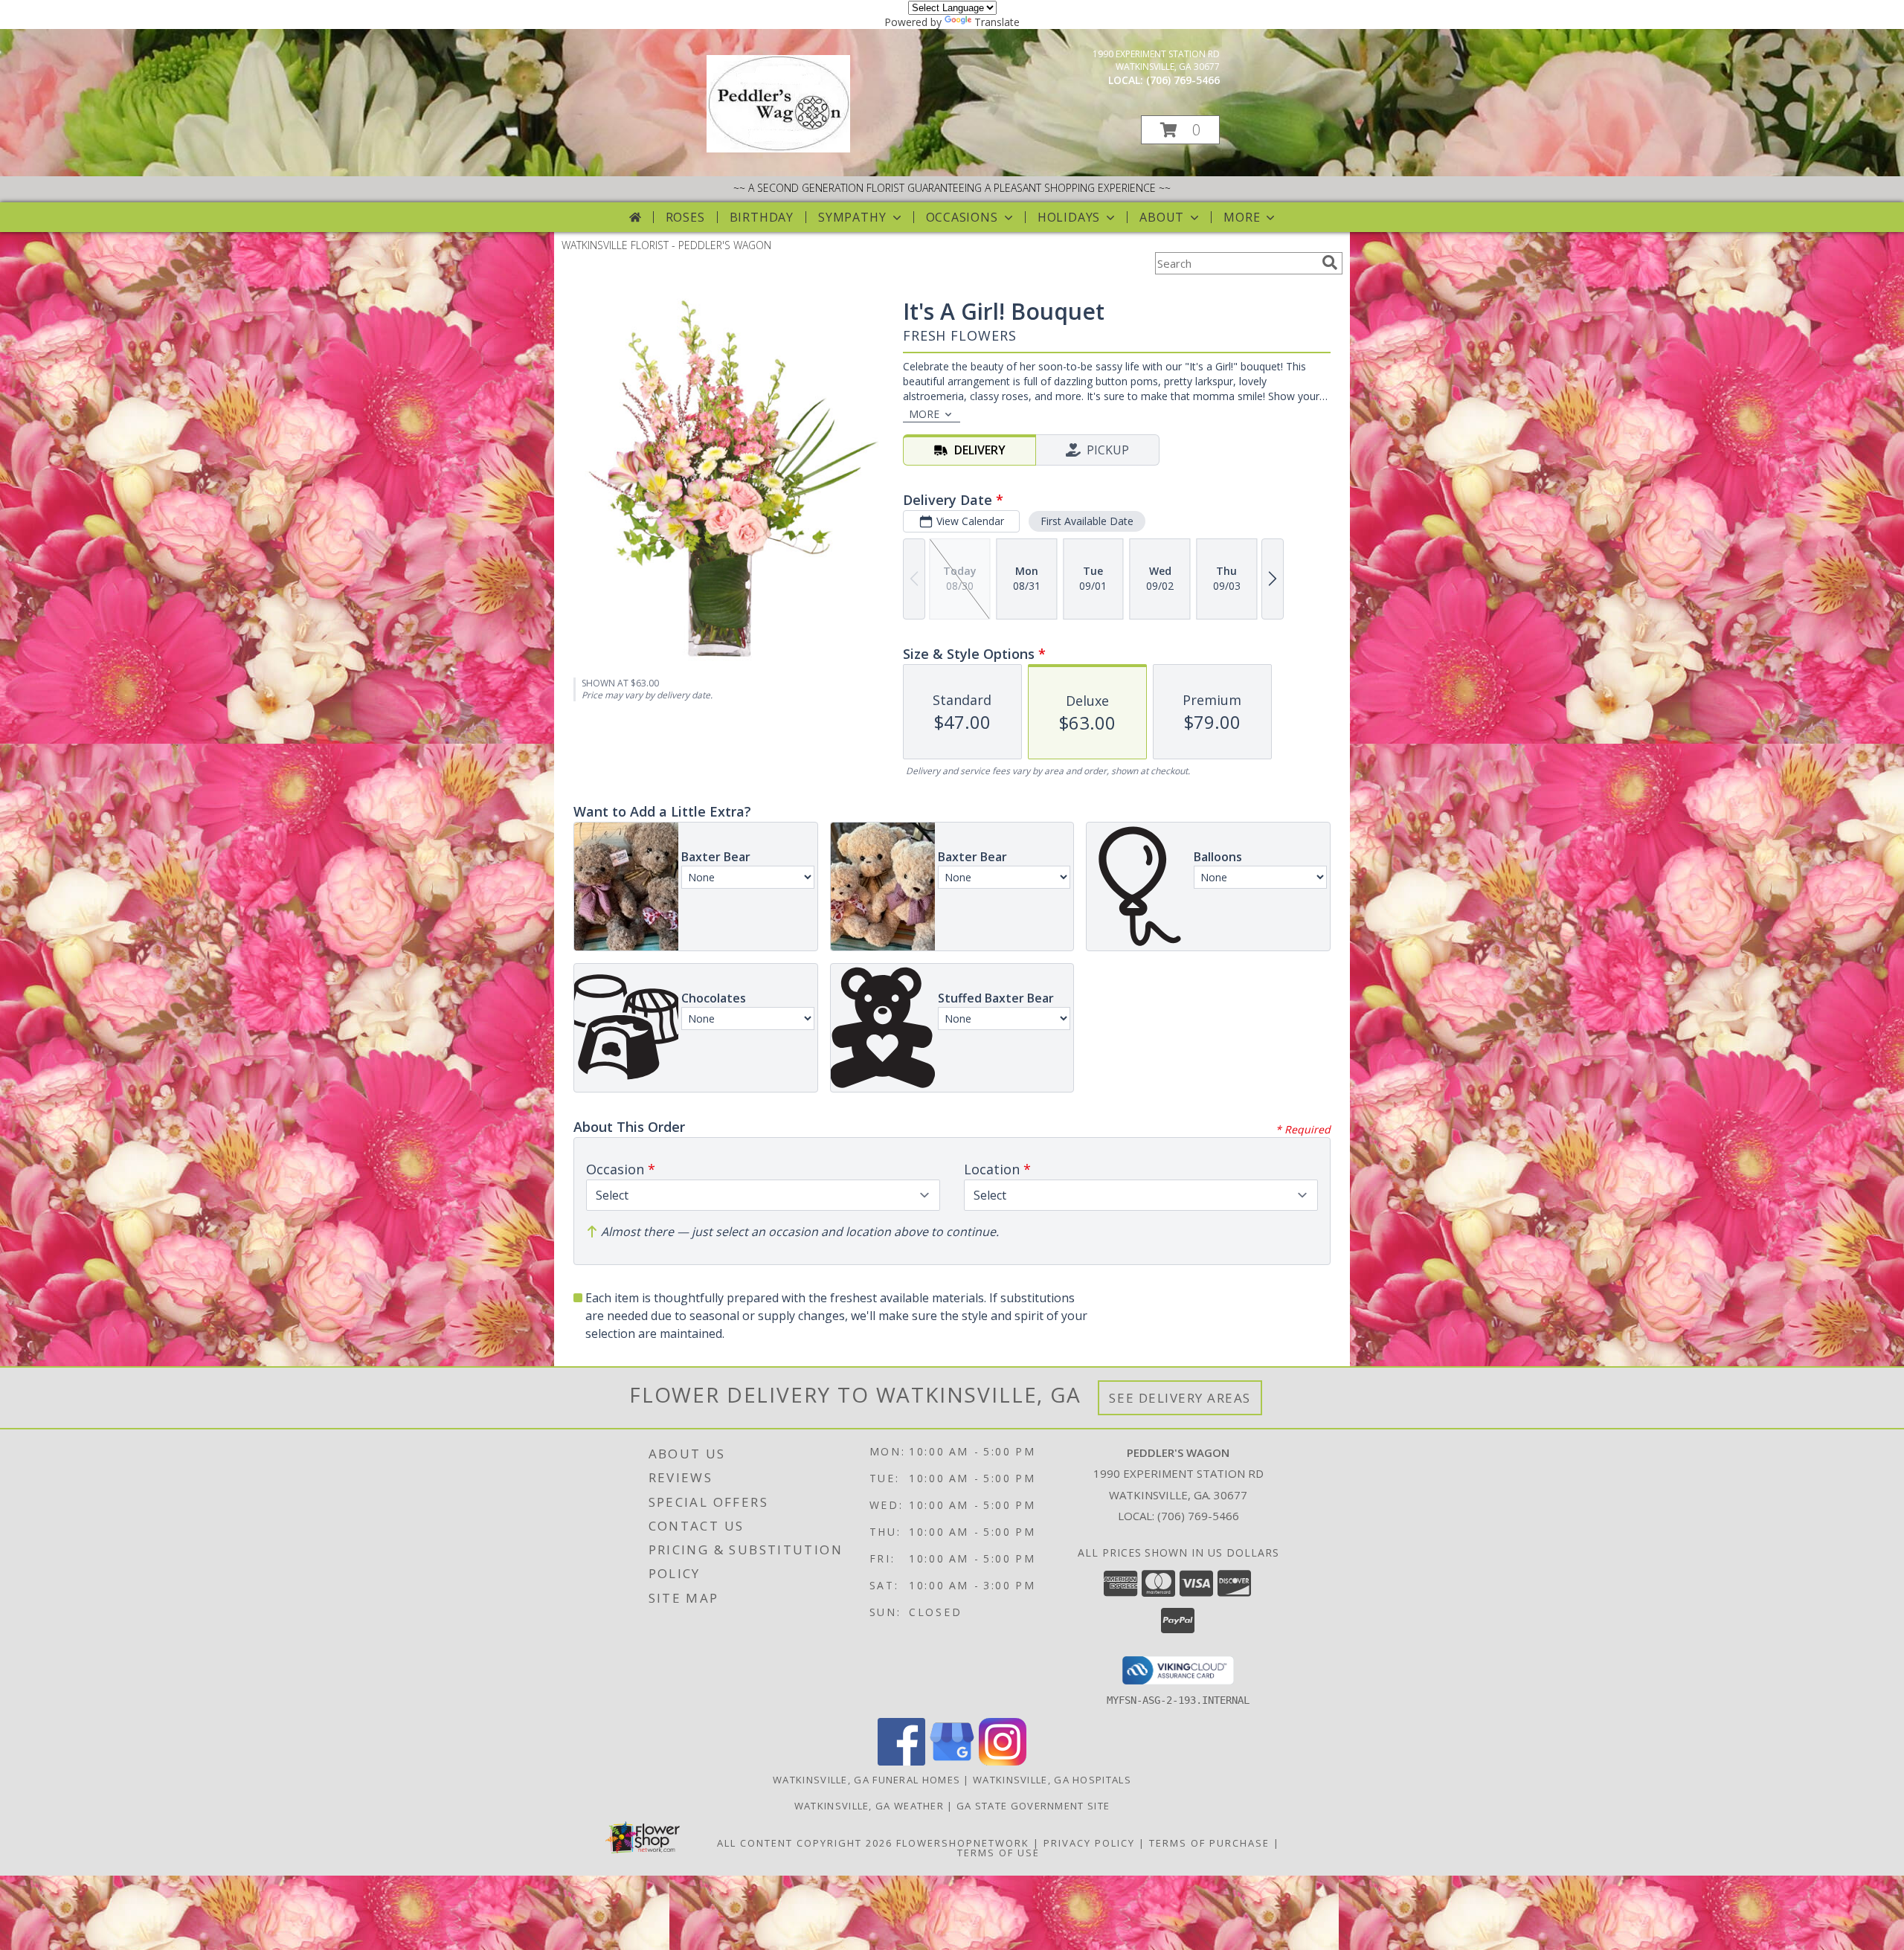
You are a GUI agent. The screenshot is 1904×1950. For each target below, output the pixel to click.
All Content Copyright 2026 (805, 1843)
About (1162, 217)
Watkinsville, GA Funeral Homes (866, 1780)
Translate (997, 22)
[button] (1180, 130)
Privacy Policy (1089, 1843)
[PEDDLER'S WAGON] (778, 148)
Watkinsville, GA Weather (869, 1806)
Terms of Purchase (1209, 1843)
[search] (1330, 263)
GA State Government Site (1033, 1806)
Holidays (1069, 217)
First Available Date (1087, 521)
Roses (685, 217)
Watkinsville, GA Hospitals (1052, 1780)
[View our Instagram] (1003, 1761)
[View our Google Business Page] (952, 1761)
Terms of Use (998, 1853)
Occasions (962, 217)
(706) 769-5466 (1183, 80)
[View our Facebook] (901, 1761)
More (1242, 217)
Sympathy (852, 217)
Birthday (762, 217)
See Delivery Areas (1180, 1398)
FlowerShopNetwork (963, 1843)
